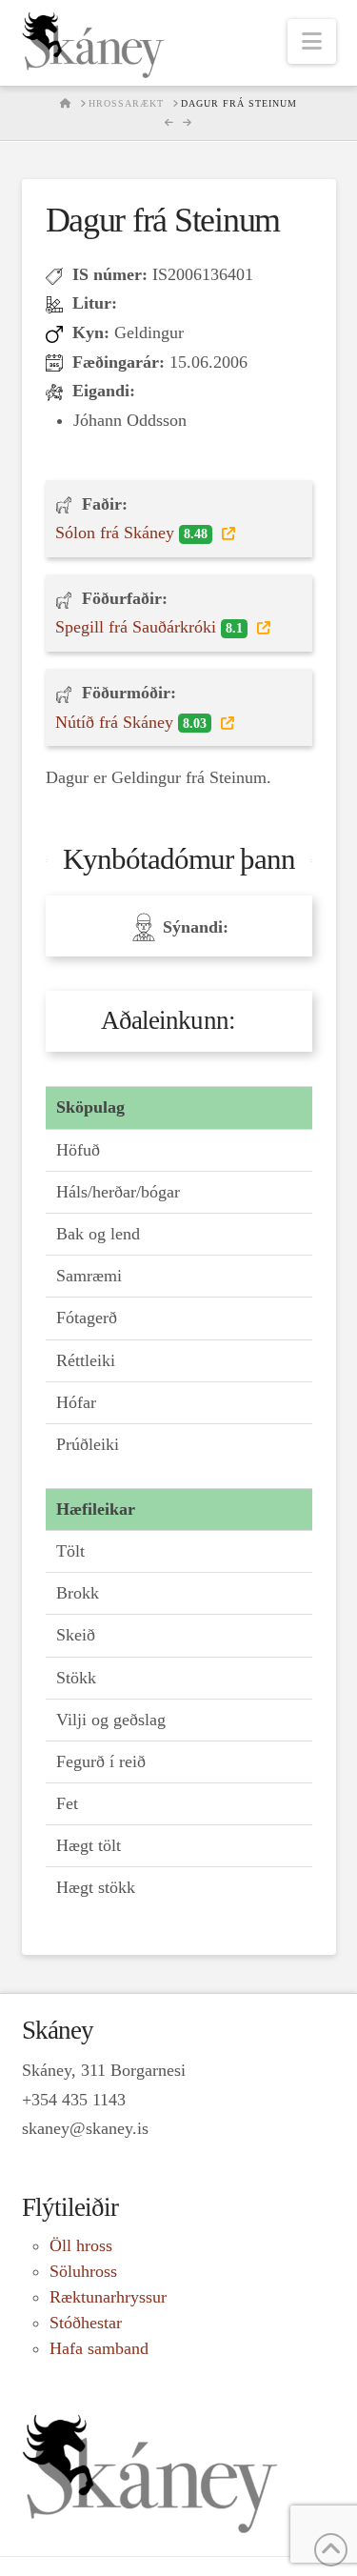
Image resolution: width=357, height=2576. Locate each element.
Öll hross (81, 2245)
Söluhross (83, 2271)
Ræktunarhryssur (108, 2297)
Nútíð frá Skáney (131, 722)
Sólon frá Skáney (131, 533)
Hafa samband (99, 2348)
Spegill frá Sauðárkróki (149, 627)
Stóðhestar (86, 2323)
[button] (312, 41)
